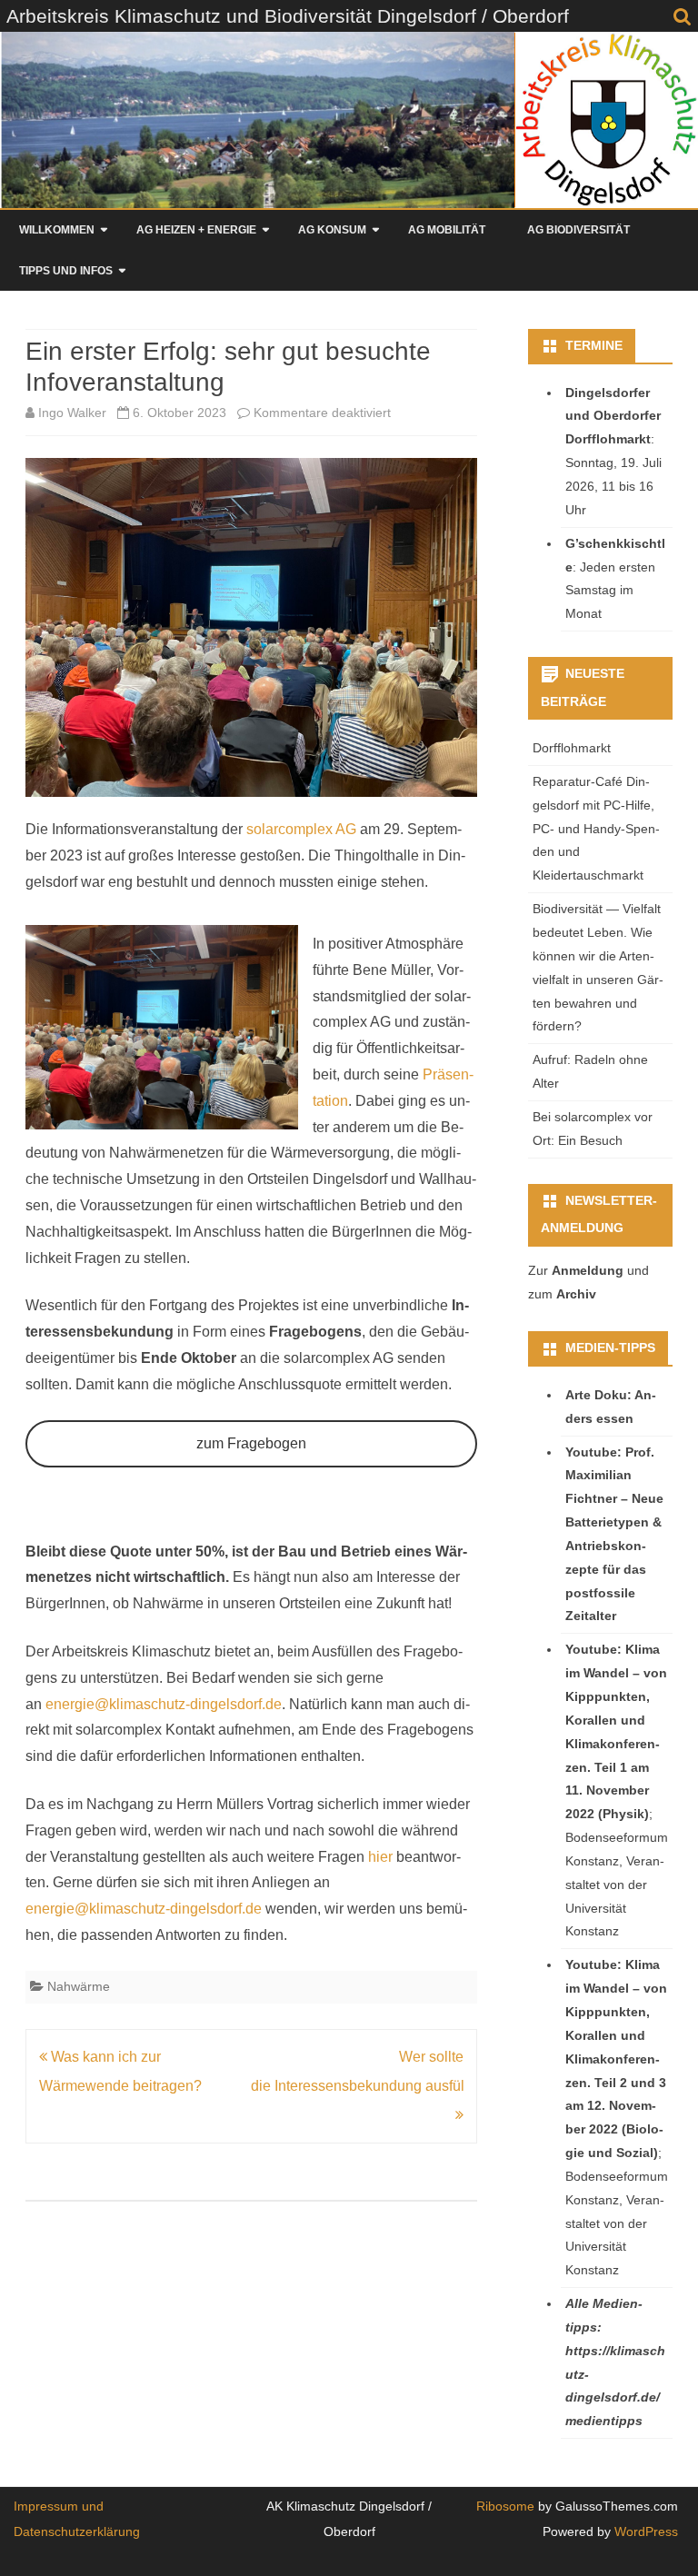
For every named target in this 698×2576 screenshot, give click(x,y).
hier (380, 1857)
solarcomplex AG (301, 829)
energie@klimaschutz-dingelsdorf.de (164, 1704)
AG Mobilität (447, 230)
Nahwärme (79, 1986)
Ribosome (505, 2506)
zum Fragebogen (251, 1443)
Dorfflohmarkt (572, 748)
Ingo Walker (72, 413)
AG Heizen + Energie (196, 230)
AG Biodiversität (578, 230)
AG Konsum (332, 230)
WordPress (644, 2531)
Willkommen (57, 230)
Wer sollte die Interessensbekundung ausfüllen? (372, 2071)
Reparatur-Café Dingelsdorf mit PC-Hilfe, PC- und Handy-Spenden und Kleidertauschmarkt (596, 828)
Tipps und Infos (66, 271)
